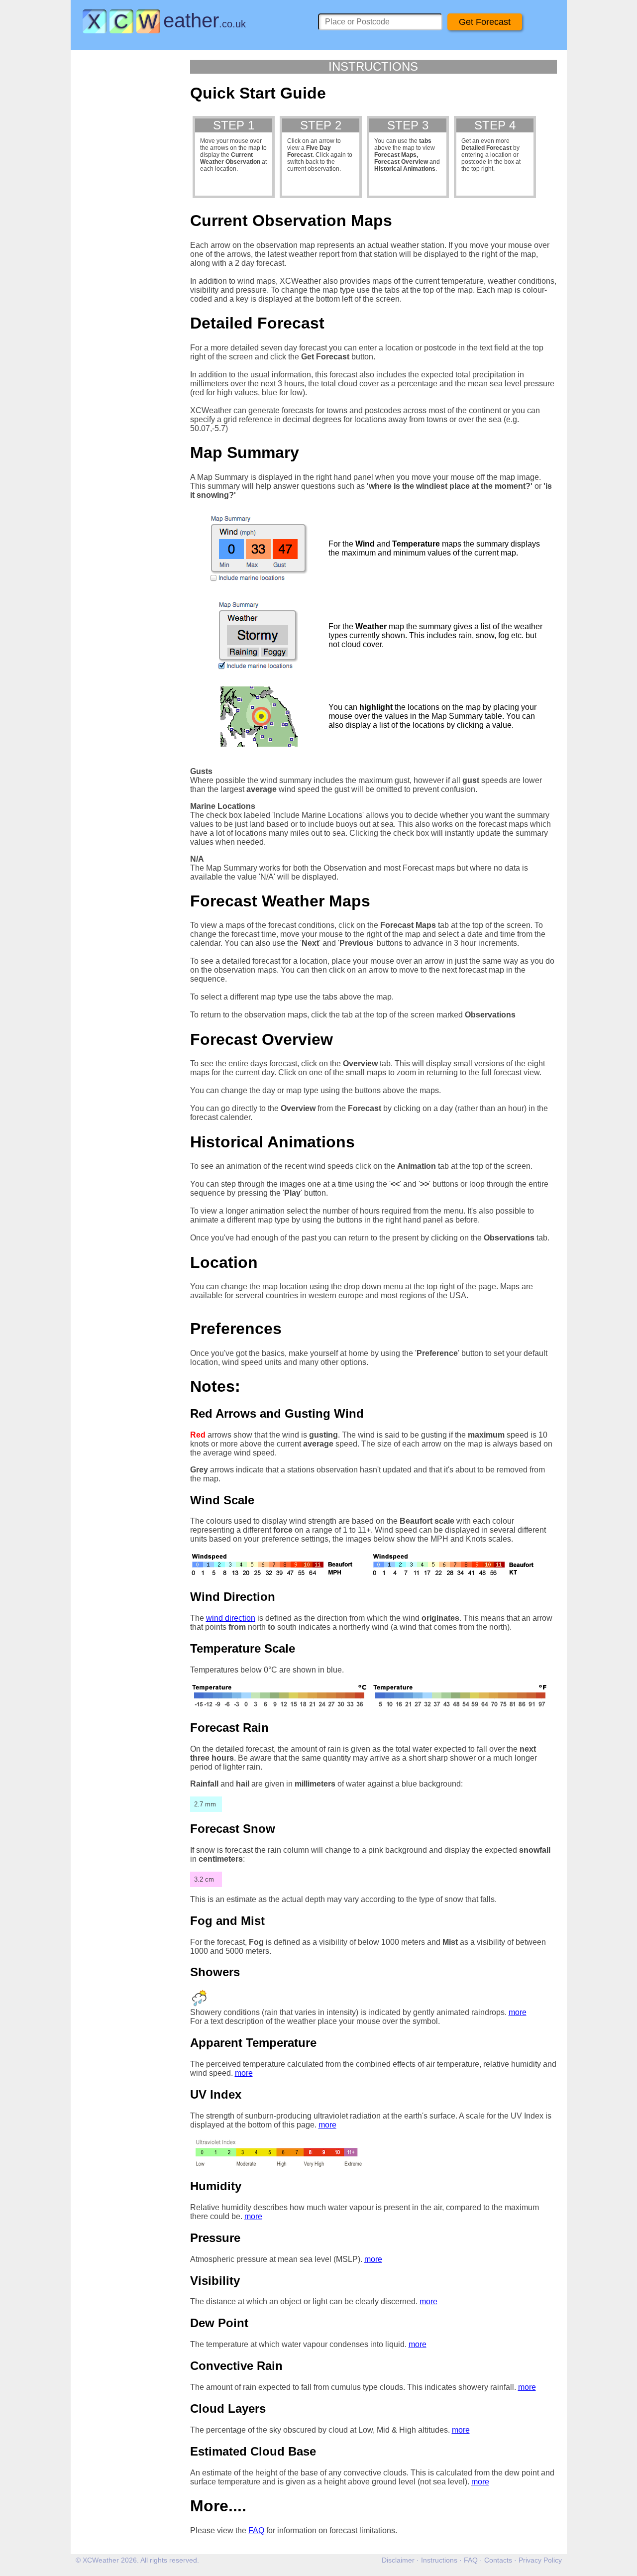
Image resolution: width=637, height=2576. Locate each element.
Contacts (498, 2560)
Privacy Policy (540, 2560)
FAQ (256, 2530)
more (518, 2012)
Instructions (439, 2560)
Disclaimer (398, 2560)
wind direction (231, 1618)
